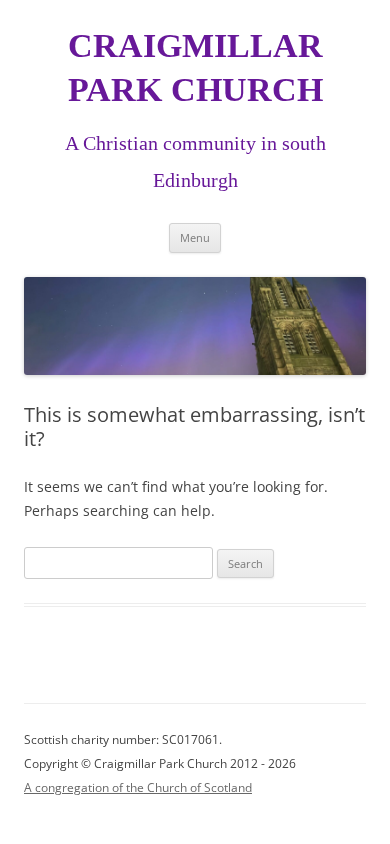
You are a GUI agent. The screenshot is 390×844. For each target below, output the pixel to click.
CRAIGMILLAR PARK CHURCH (195, 67)
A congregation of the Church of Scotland (138, 787)
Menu (195, 237)
